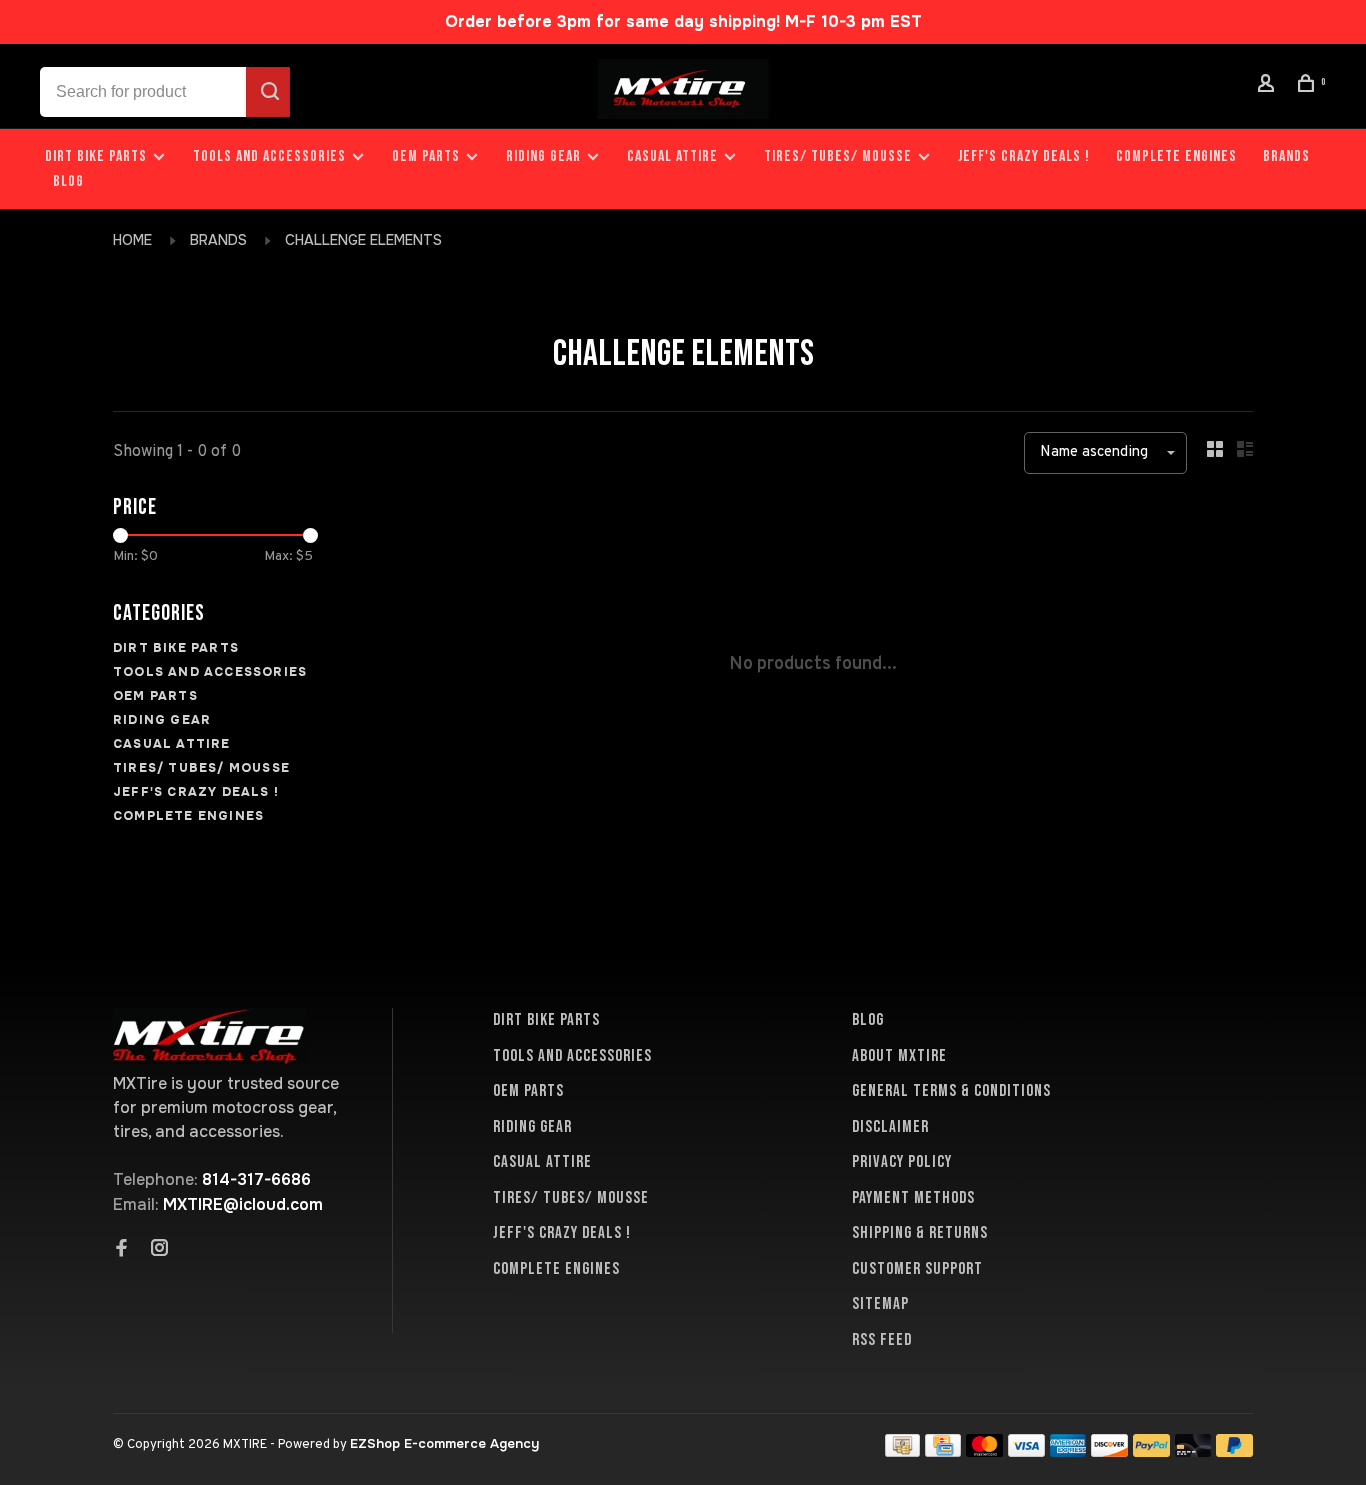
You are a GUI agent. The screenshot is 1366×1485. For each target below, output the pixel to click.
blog (68, 181)
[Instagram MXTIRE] (160, 1250)
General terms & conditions (951, 1091)
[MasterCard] (984, 1451)
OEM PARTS (426, 156)
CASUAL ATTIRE (672, 156)
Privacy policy (902, 1162)
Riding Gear (543, 156)
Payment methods (913, 1198)
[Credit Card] (943, 1451)
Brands (1286, 156)
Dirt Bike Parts (98, 156)
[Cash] (903, 1451)
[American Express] (1068, 1451)
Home (132, 240)
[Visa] (1026, 1451)
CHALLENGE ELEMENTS (363, 240)
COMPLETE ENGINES (1176, 156)
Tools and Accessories (269, 156)
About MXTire (899, 1056)
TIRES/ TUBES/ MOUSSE (838, 156)
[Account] (1269, 86)
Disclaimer (890, 1127)
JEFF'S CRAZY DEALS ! (1024, 156)
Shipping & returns (920, 1233)
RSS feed (882, 1340)
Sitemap (880, 1304)
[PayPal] (1151, 1451)
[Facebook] (122, 1250)
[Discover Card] (1109, 1451)
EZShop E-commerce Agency (444, 1443)
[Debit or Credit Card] (1193, 1451)
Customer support (917, 1269)
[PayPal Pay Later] (1234, 1451)
